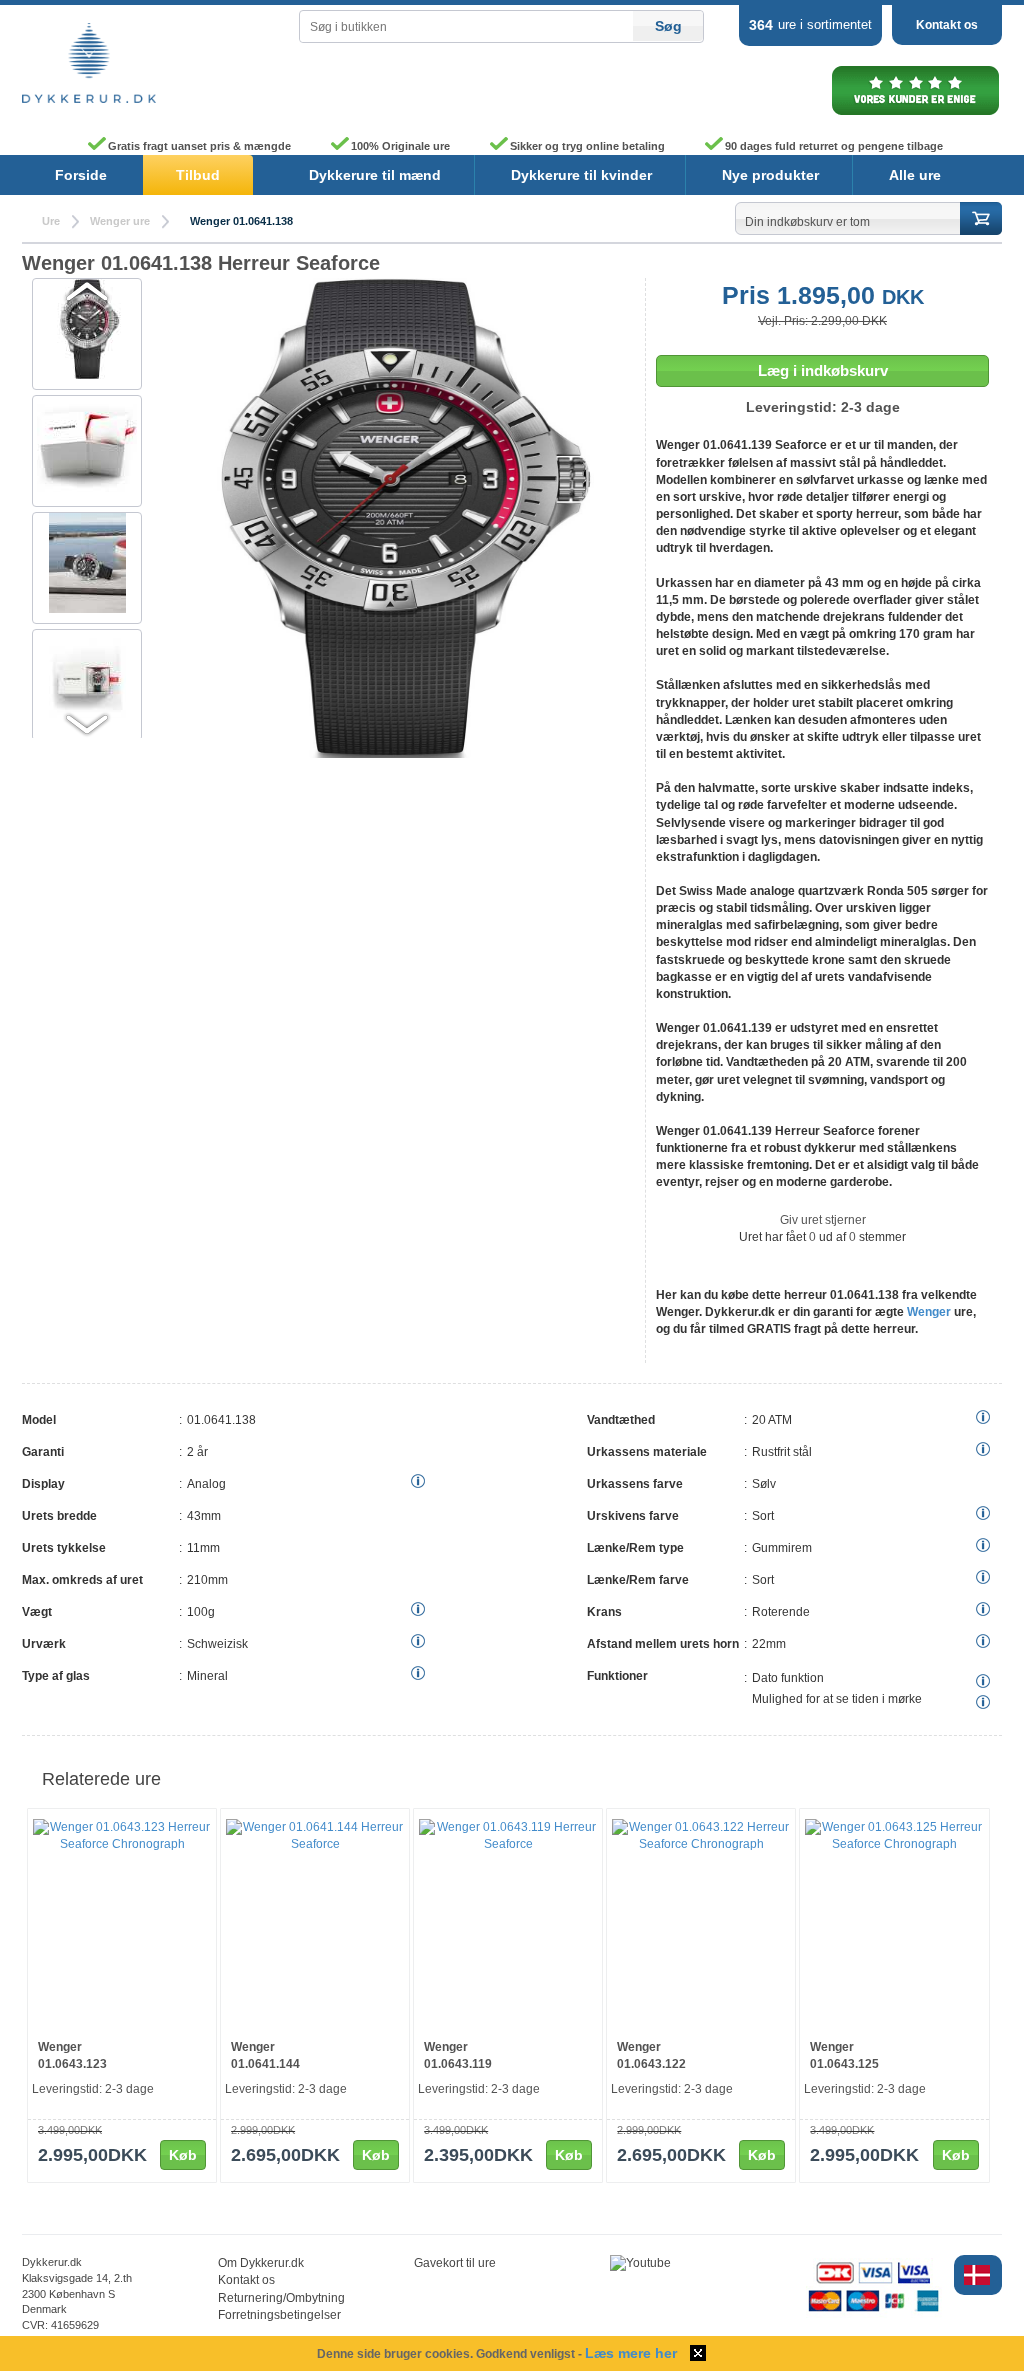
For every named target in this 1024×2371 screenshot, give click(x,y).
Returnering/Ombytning (281, 2298)
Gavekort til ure (455, 2263)
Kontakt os (947, 25)
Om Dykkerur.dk (261, 2263)
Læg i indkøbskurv (823, 370)
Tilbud (198, 175)
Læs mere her (631, 2353)
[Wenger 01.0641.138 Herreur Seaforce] (392, 754)
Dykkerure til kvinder (581, 175)
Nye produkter (770, 175)
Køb (183, 2155)
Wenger (929, 1312)
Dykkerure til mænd (375, 175)
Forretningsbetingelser (279, 2315)
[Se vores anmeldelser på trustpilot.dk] (915, 114)
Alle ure (915, 175)
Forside (81, 175)
